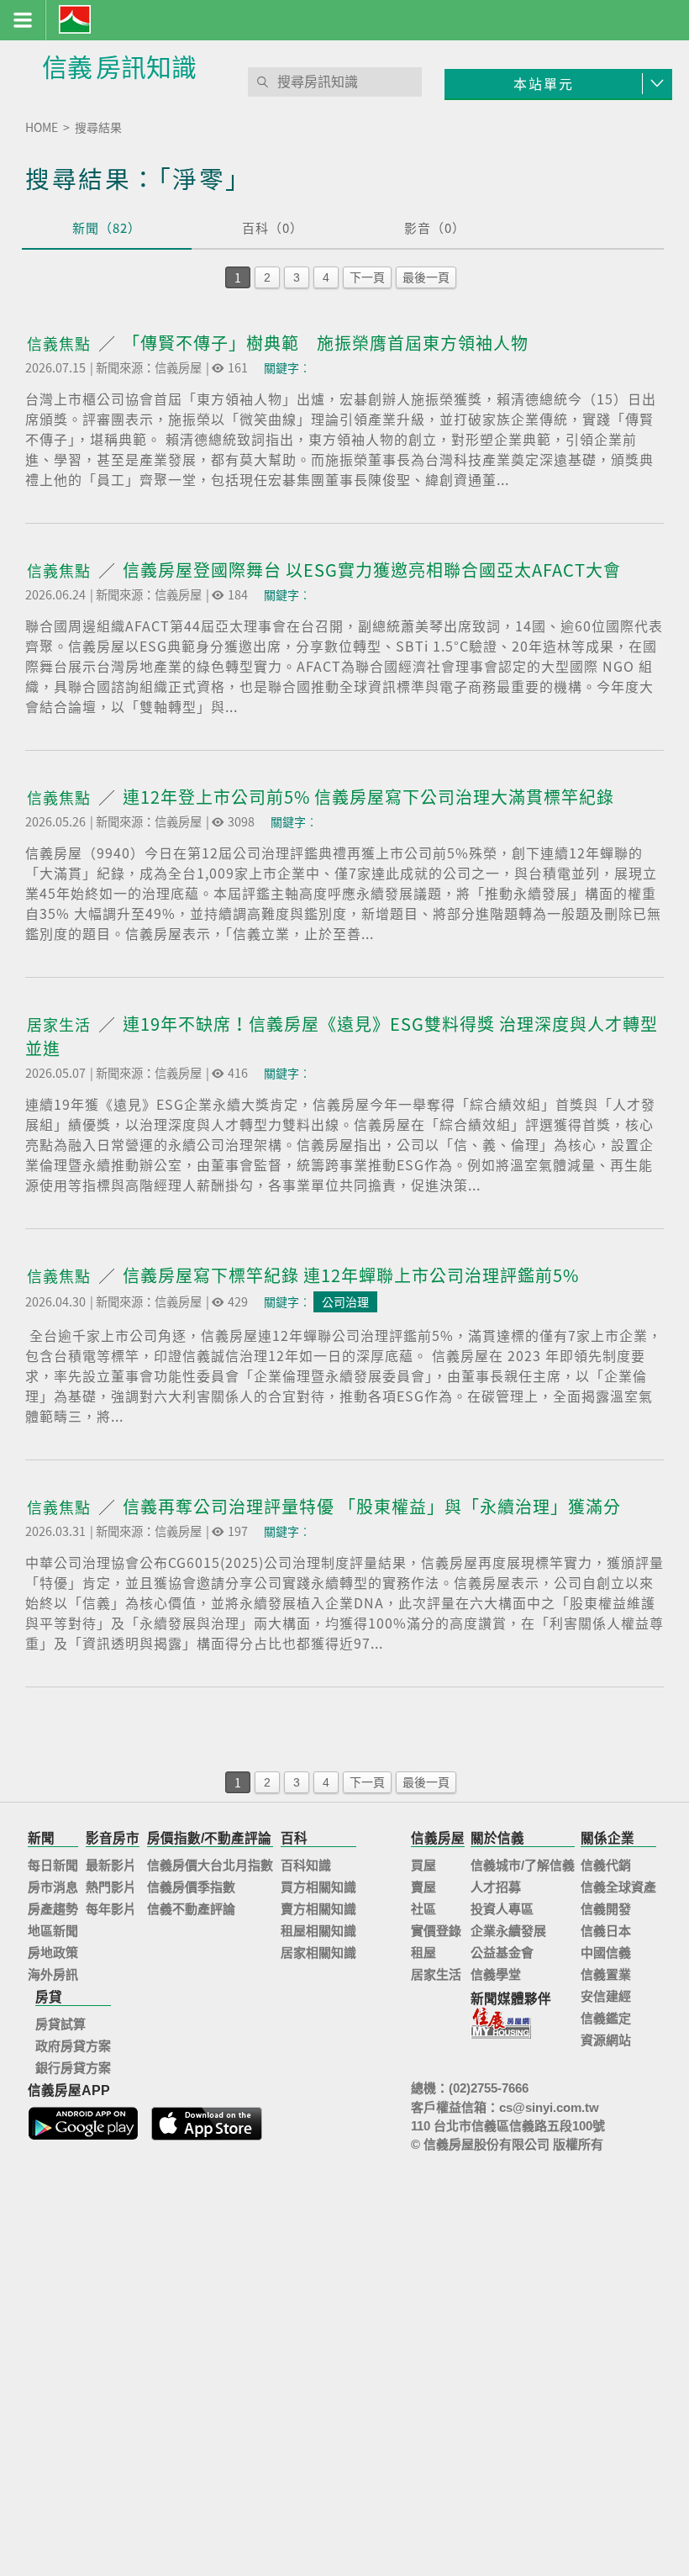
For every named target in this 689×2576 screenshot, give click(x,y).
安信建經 (606, 1996)
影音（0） (435, 228)
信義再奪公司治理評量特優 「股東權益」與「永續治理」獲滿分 (372, 1506)
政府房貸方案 (73, 2046)
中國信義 (606, 1953)
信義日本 (606, 1931)
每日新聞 (53, 1865)
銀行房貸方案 (73, 2068)
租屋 (423, 1953)
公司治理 (345, 1301)
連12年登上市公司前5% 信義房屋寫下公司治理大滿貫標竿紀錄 (368, 797)
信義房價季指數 (191, 1887)
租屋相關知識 (318, 1931)
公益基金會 (502, 1953)
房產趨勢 (53, 1909)
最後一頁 (426, 277)
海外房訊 (53, 1974)
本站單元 (544, 83)
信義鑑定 (606, 2018)
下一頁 (367, 277)
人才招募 (496, 1887)
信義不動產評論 (191, 1909)
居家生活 (61, 1024)
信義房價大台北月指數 (210, 1865)
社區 (423, 1909)
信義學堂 (496, 1974)
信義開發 (606, 1909)
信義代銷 (606, 1865)
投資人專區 (502, 1909)
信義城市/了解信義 (523, 1865)
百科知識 (306, 1865)
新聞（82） (107, 228)
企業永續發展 (508, 1931)
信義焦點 (61, 343)
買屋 (423, 1865)
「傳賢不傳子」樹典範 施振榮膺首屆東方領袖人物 (326, 343)
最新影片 (111, 1865)
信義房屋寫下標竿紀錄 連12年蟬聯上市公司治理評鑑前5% (351, 1275)
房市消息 (53, 1887)
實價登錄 (436, 1931)
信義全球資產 (618, 1887)
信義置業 (606, 1974)
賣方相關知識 (318, 1909)
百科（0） (273, 228)
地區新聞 (53, 1931)
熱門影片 (111, 1887)
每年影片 (111, 1909)
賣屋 (423, 1887)
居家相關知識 (318, 1953)
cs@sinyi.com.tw (549, 2107)
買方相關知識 (318, 1887)
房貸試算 (60, 2024)
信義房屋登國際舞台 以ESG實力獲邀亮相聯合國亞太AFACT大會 (372, 570)
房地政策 (53, 1953)
